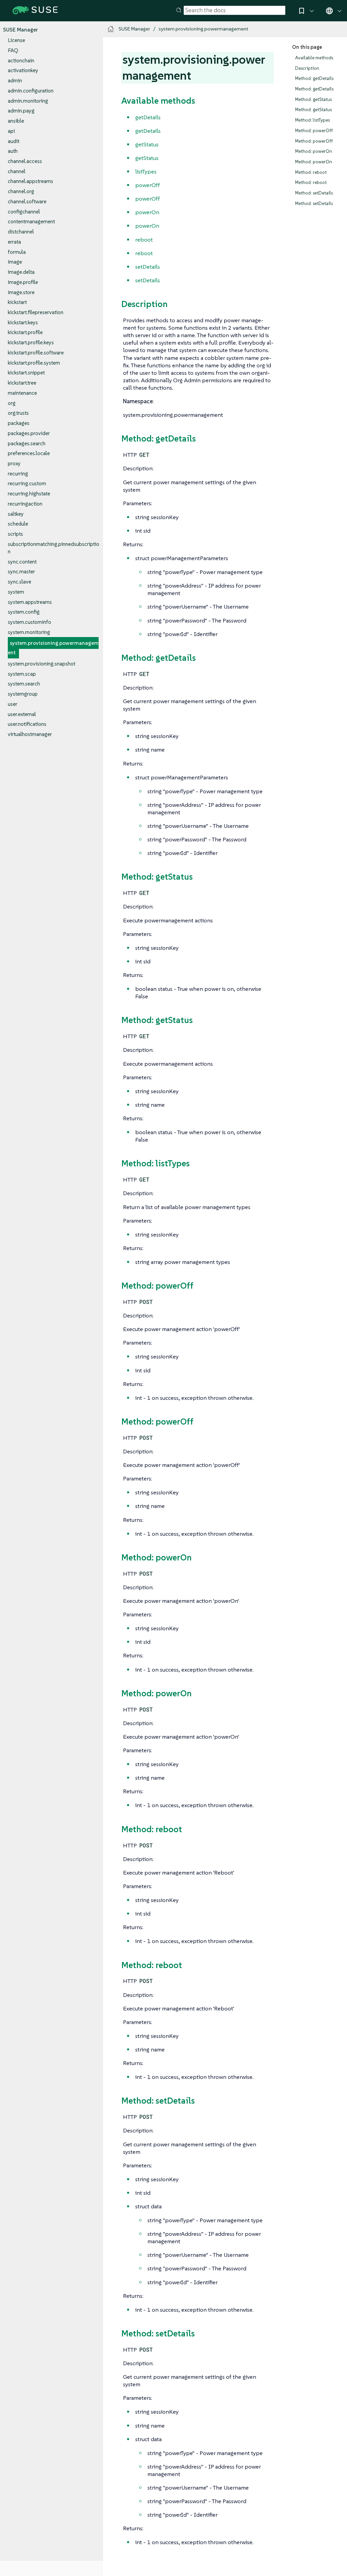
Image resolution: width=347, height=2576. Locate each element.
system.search (24, 684)
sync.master (21, 571)
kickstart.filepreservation (36, 312)
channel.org (21, 191)
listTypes (146, 171)
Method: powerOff (314, 131)
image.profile (23, 282)
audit (14, 141)
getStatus (147, 144)
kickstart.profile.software (36, 353)
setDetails (148, 267)
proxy (14, 463)
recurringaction (25, 504)
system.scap (22, 674)
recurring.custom (27, 483)
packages (19, 423)
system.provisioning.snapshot (42, 664)
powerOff (148, 185)
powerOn (147, 212)
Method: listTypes (312, 120)
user (13, 704)
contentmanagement (31, 221)
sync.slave (19, 582)
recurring (18, 474)
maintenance (22, 393)
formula (17, 252)
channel (17, 171)
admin (15, 80)
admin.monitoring (28, 101)
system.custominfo (29, 622)
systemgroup (23, 694)
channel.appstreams (30, 181)
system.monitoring (29, 632)
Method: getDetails (314, 78)
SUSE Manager (21, 30)
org (12, 403)
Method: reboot (311, 172)
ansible (16, 121)
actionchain (21, 60)
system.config (24, 612)
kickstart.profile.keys (31, 342)
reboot (144, 240)
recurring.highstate (29, 494)
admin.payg (21, 111)
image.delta (21, 272)
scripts (15, 534)
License (16, 40)
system (16, 592)
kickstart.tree (22, 383)
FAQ (13, 50)
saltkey (16, 514)
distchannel (21, 232)
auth (13, 151)
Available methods (314, 58)
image (15, 262)
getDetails (148, 117)
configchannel (24, 212)
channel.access (25, 161)
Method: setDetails (314, 193)
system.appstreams (30, 602)
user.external (22, 714)
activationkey (23, 70)
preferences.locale (29, 453)
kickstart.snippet (26, 373)
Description (307, 68)
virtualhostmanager (30, 734)
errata (14, 242)
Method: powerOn (314, 151)
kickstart (17, 302)
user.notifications (27, 724)
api (11, 131)
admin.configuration (31, 91)
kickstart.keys (23, 322)
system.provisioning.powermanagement (53, 648)
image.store (21, 292)
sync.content (22, 562)
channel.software (27, 201)
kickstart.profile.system (34, 363)
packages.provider (29, 433)
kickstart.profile (25, 332)
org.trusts (18, 413)
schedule (18, 524)
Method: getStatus (313, 99)
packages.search (27, 443)
